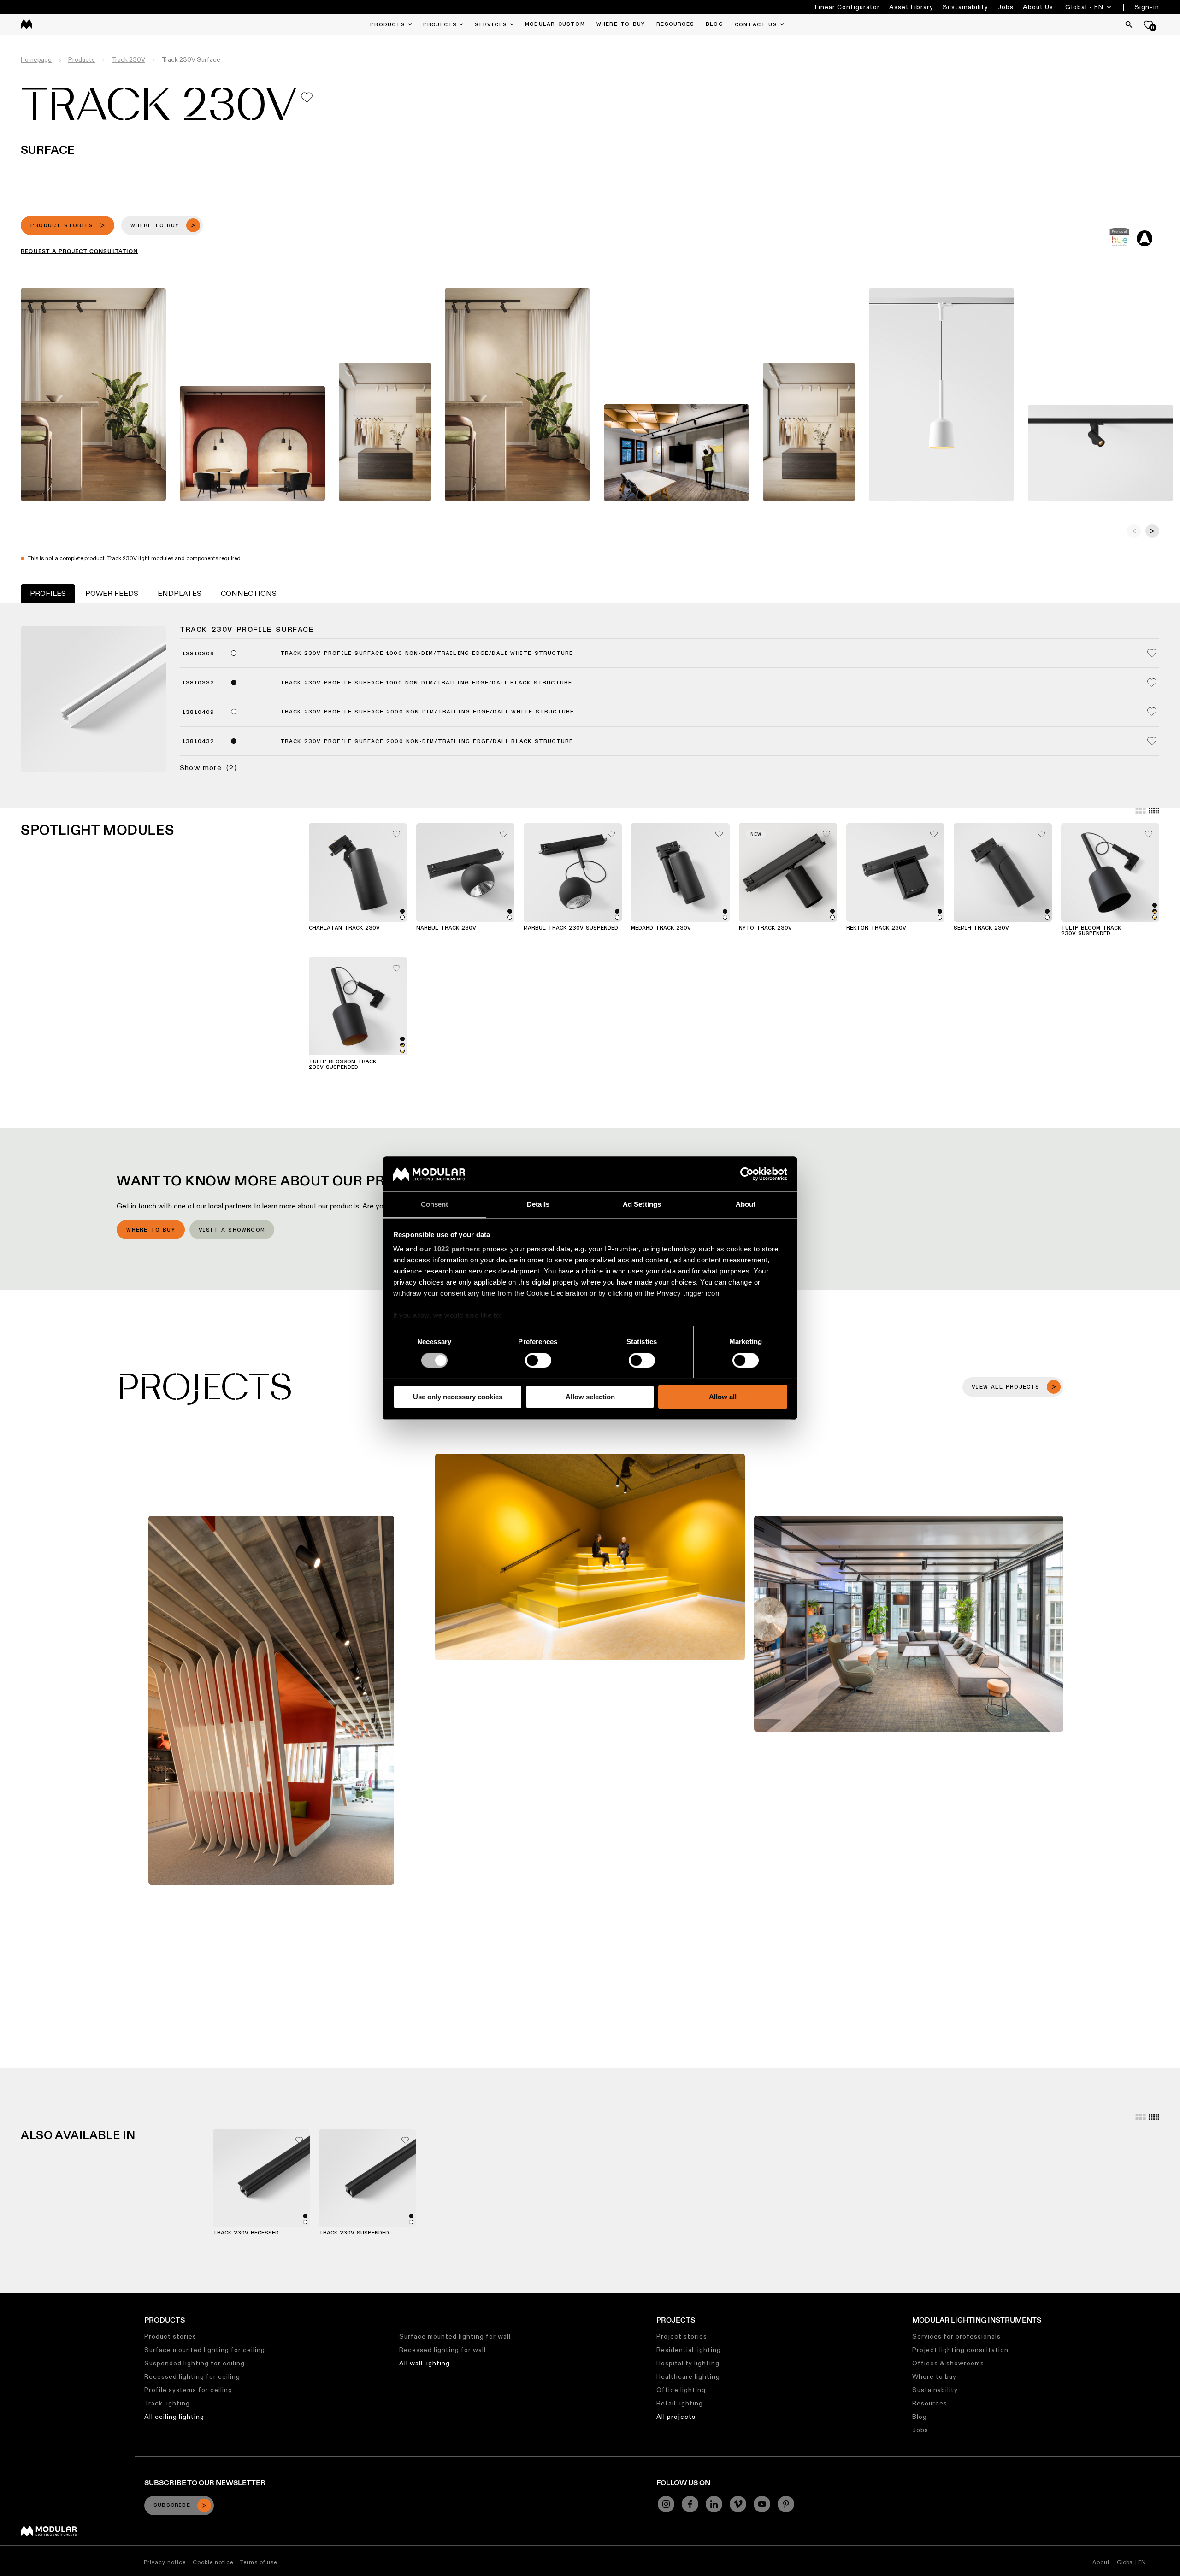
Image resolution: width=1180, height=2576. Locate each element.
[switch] (538, 1360)
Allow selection (590, 1397)
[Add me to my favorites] (307, 97)
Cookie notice (213, 2562)
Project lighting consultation (960, 2350)
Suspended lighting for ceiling (195, 2363)
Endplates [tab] (180, 593)
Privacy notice (165, 2562)
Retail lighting (680, 2403)
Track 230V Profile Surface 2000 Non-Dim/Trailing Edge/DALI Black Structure (427, 742)
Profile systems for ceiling (188, 2390)
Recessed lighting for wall (442, 2350)
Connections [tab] (249, 593)
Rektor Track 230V (876, 928)
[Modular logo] (49, 2534)
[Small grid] (1154, 811)
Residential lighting (689, 2350)
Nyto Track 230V (765, 928)
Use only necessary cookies (458, 1397)
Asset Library (911, 7)
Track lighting (167, 2403)
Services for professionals (956, 2336)
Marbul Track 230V (446, 928)
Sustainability (965, 7)
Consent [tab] (435, 1205)
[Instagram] (666, 2504)
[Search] (1129, 24)
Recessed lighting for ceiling (192, 2376)
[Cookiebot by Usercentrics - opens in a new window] (747, 1174)
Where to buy (150, 1230)
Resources (930, 2403)
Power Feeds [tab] (112, 593)
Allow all (723, 1397)
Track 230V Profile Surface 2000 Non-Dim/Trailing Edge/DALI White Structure (427, 712)
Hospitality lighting (688, 2363)
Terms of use (259, 2562)
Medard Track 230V (661, 928)
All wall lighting (425, 2363)
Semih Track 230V (981, 928)
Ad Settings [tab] (642, 1205)
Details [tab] (538, 1205)
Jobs (1006, 7)
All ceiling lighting (174, 2417)
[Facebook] (690, 2504)
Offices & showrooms (948, 2363)
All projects (676, 2417)
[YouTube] (762, 2504)
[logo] (27, 24)
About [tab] (746, 1205)
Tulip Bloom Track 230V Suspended (1091, 931)
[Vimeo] (738, 2504)
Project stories (682, 2336)
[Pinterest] (786, 2504)
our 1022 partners (450, 1249)
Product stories (170, 2336)
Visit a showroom (232, 1230)
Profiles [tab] (48, 593)
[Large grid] (1141, 811)
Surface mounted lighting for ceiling (205, 2350)
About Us (1038, 7)
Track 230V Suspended (354, 2233)
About (1101, 2562)
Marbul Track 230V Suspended (571, 928)
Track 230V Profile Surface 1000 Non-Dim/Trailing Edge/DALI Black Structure (426, 683)
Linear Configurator (847, 7)
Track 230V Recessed (246, 2233)
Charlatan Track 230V (344, 928)
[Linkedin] (714, 2504)
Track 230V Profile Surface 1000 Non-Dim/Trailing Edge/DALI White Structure (427, 654)
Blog (920, 2417)
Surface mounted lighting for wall (455, 2336)
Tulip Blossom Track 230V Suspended (342, 1065)
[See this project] (271, 1700)
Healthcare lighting (688, 2376)
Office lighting (681, 2390)
